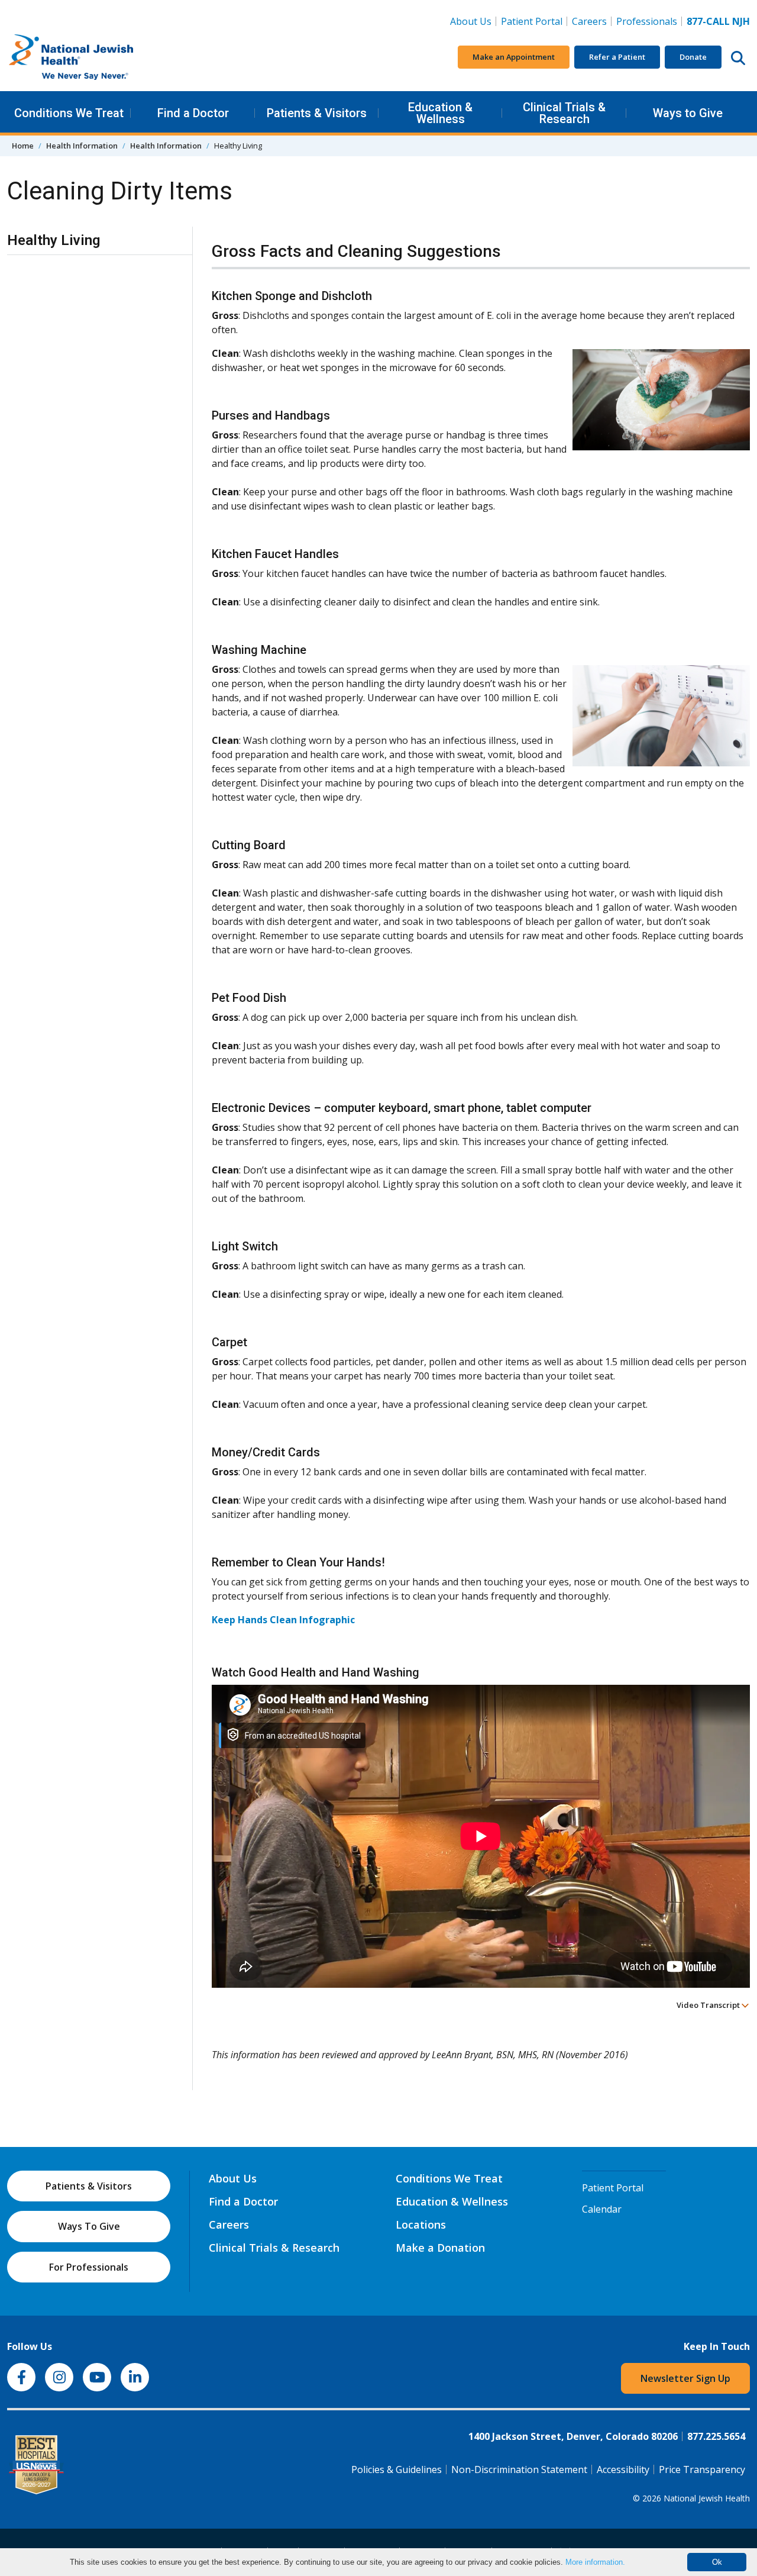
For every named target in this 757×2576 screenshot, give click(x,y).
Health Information (82, 146)
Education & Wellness (440, 113)
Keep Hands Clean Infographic (283, 1620)
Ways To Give (89, 2226)
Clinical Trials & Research (564, 113)
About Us (471, 21)
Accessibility (623, 2469)
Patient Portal (532, 21)
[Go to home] (96, 57)
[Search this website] (738, 57)
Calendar (602, 2209)
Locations (421, 2224)
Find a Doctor (193, 113)
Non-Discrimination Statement (519, 2469)
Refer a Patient (617, 57)
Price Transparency (702, 2469)
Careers (592, 21)
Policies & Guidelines (397, 2469)
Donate (693, 57)
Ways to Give (688, 113)
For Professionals (89, 2267)
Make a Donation (440, 2248)
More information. (595, 2562)
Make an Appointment (514, 57)
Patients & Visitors (317, 113)
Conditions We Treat (69, 113)
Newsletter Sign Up (685, 2378)
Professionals (647, 21)
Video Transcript (709, 2005)
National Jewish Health (707, 2498)
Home (23, 146)
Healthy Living (54, 240)
